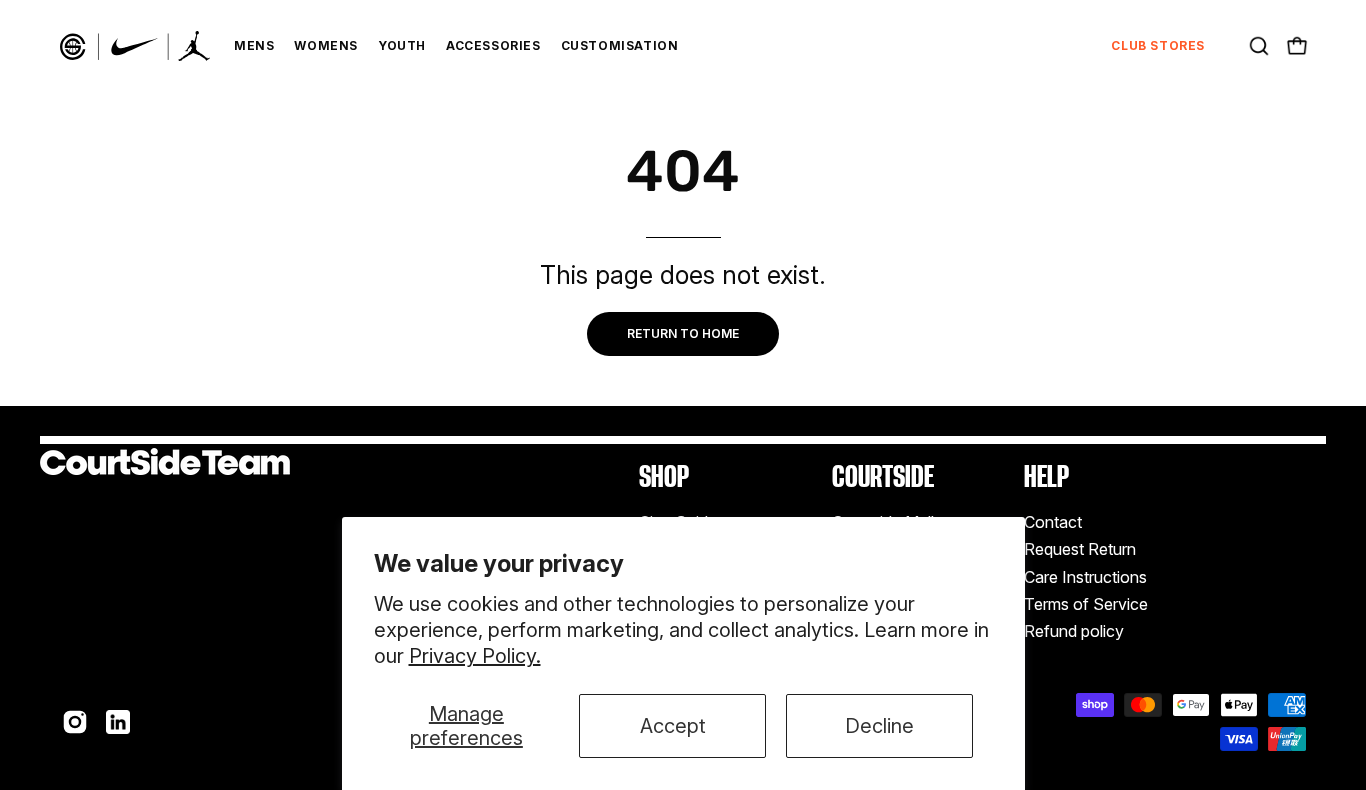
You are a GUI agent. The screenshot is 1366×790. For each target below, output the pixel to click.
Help (1046, 476)
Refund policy (1074, 632)
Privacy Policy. (475, 656)
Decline (879, 726)
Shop (664, 476)
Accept (673, 726)
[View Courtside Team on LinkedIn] (118, 722)
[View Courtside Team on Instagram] (75, 722)
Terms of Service (1086, 604)
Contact (1053, 522)
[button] (1259, 46)
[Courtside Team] (135, 46)
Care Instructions (1085, 577)
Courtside (883, 476)
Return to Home (683, 333)
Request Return (1080, 550)
